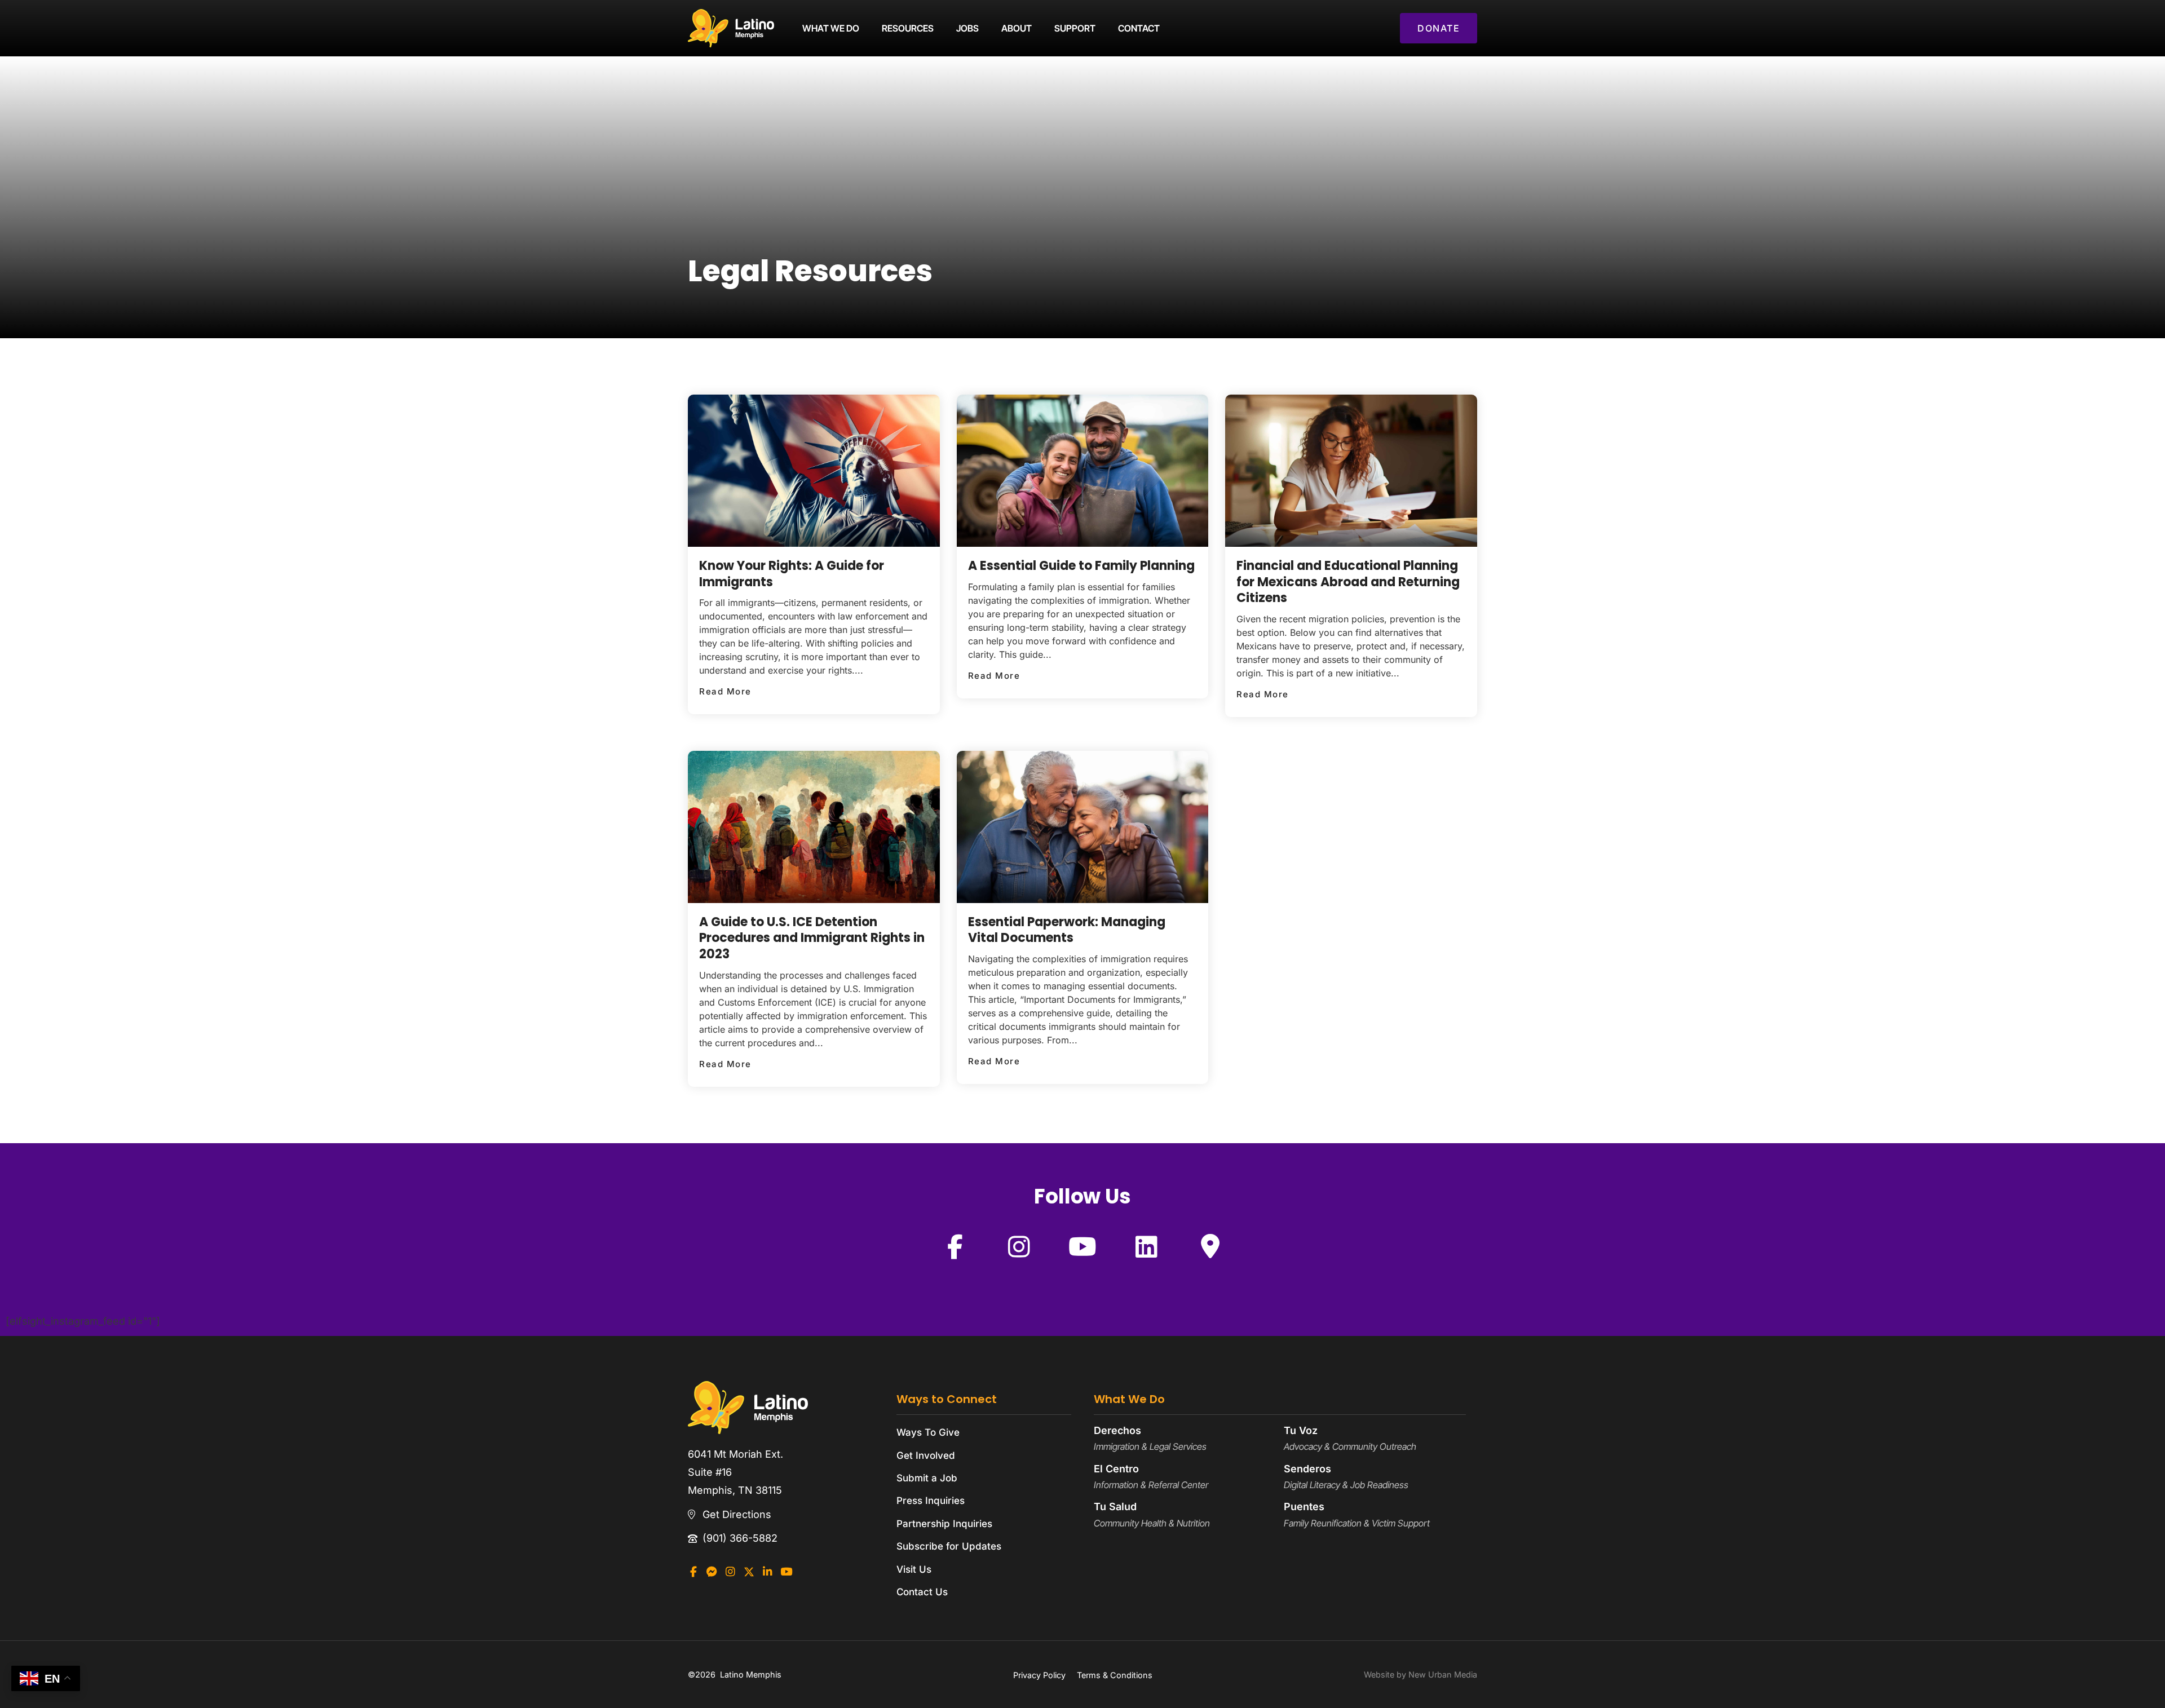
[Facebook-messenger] (712, 1572)
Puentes (1304, 1506)
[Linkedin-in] (768, 1572)
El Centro (1116, 1469)
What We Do (831, 28)
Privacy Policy (1039, 1675)
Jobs (967, 28)
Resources (908, 28)
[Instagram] (1019, 1246)
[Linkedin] (1146, 1246)
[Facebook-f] (955, 1246)
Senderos (1307, 1469)
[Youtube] (1082, 1246)
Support (1075, 28)
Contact (1139, 28)
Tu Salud (1115, 1506)
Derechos (1117, 1430)
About (1017, 28)
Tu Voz (1301, 1430)
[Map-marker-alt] (1210, 1246)
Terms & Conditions (1115, 1675)
